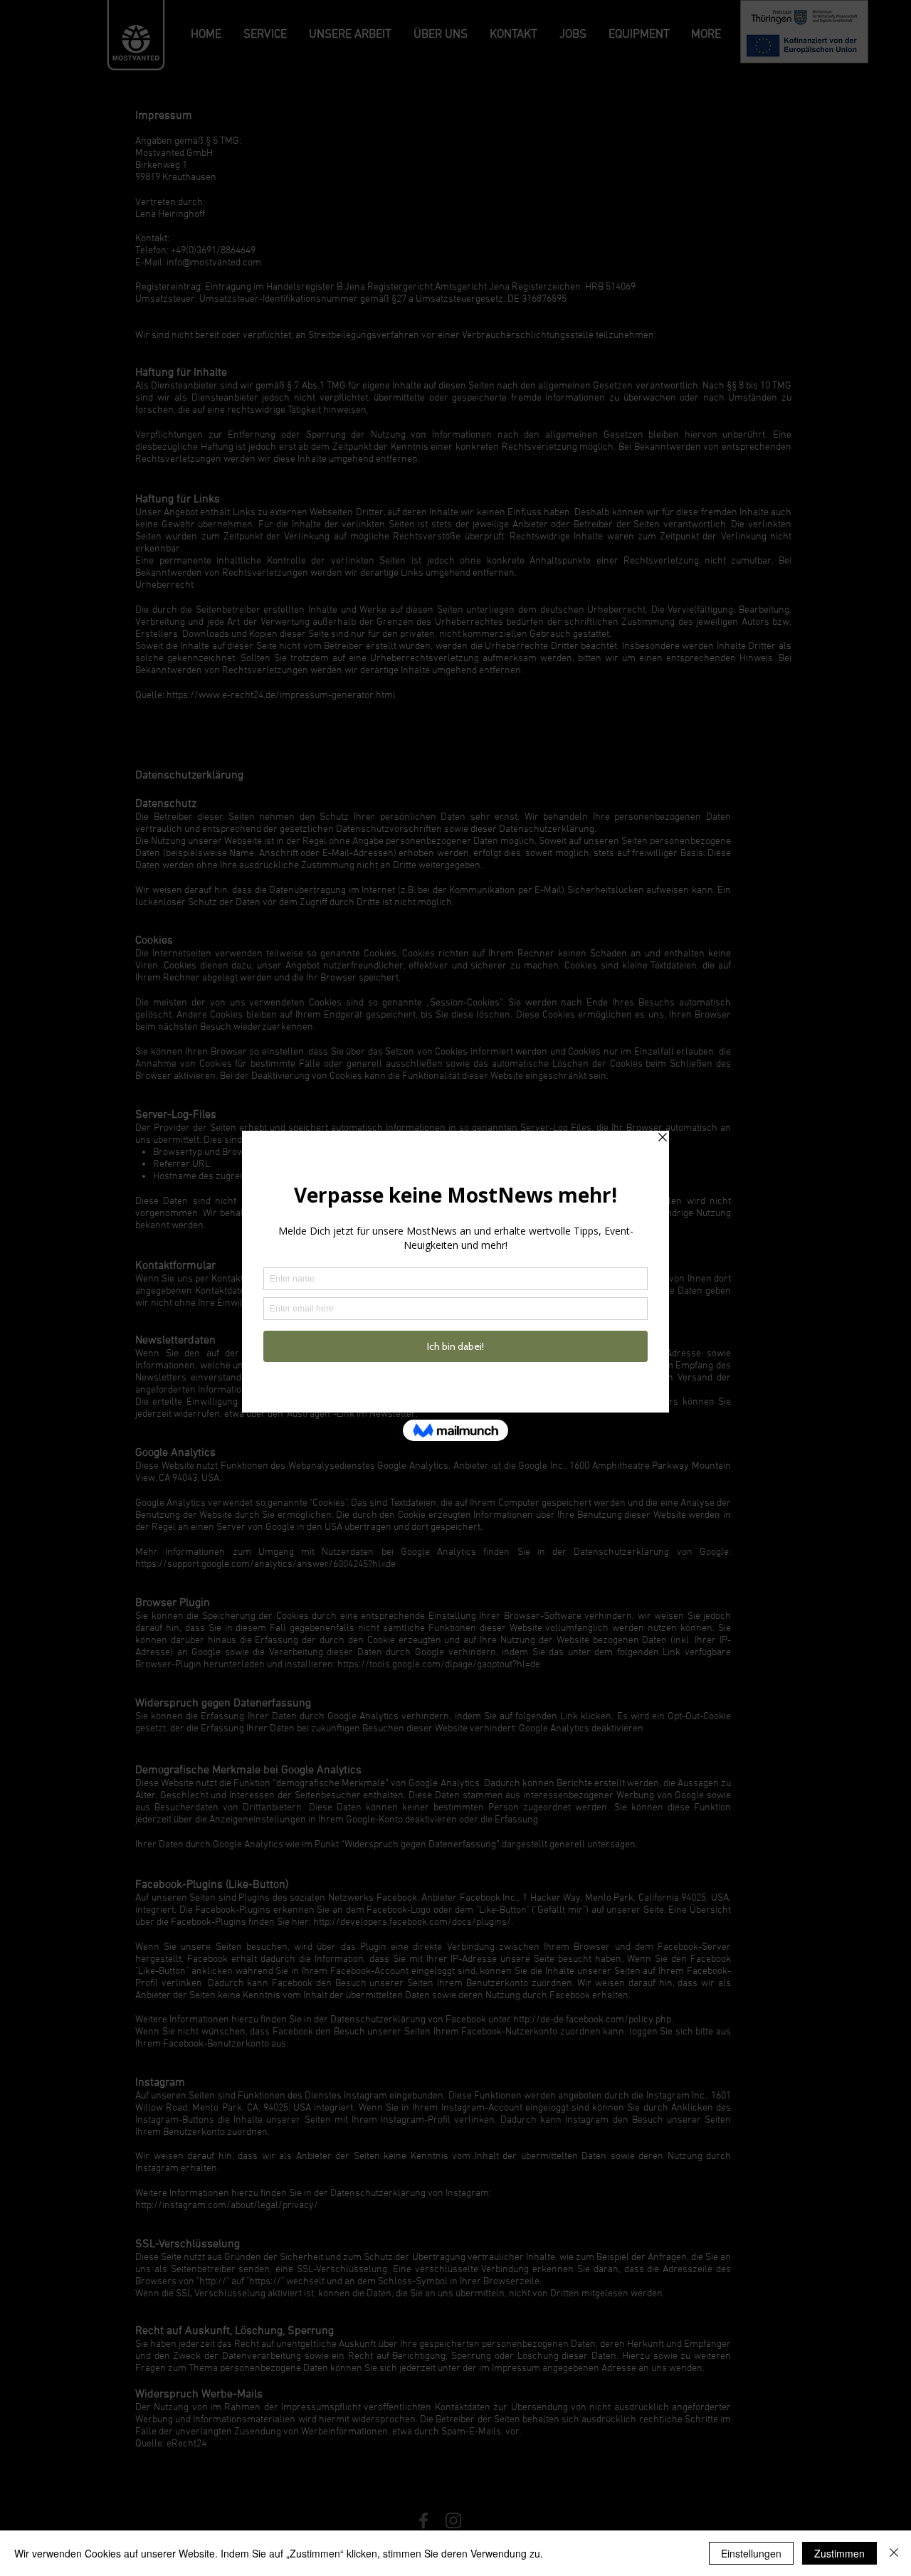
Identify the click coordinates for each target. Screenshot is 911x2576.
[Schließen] (894, 2553)
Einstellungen (751, 2553)
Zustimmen (839, 2553)
